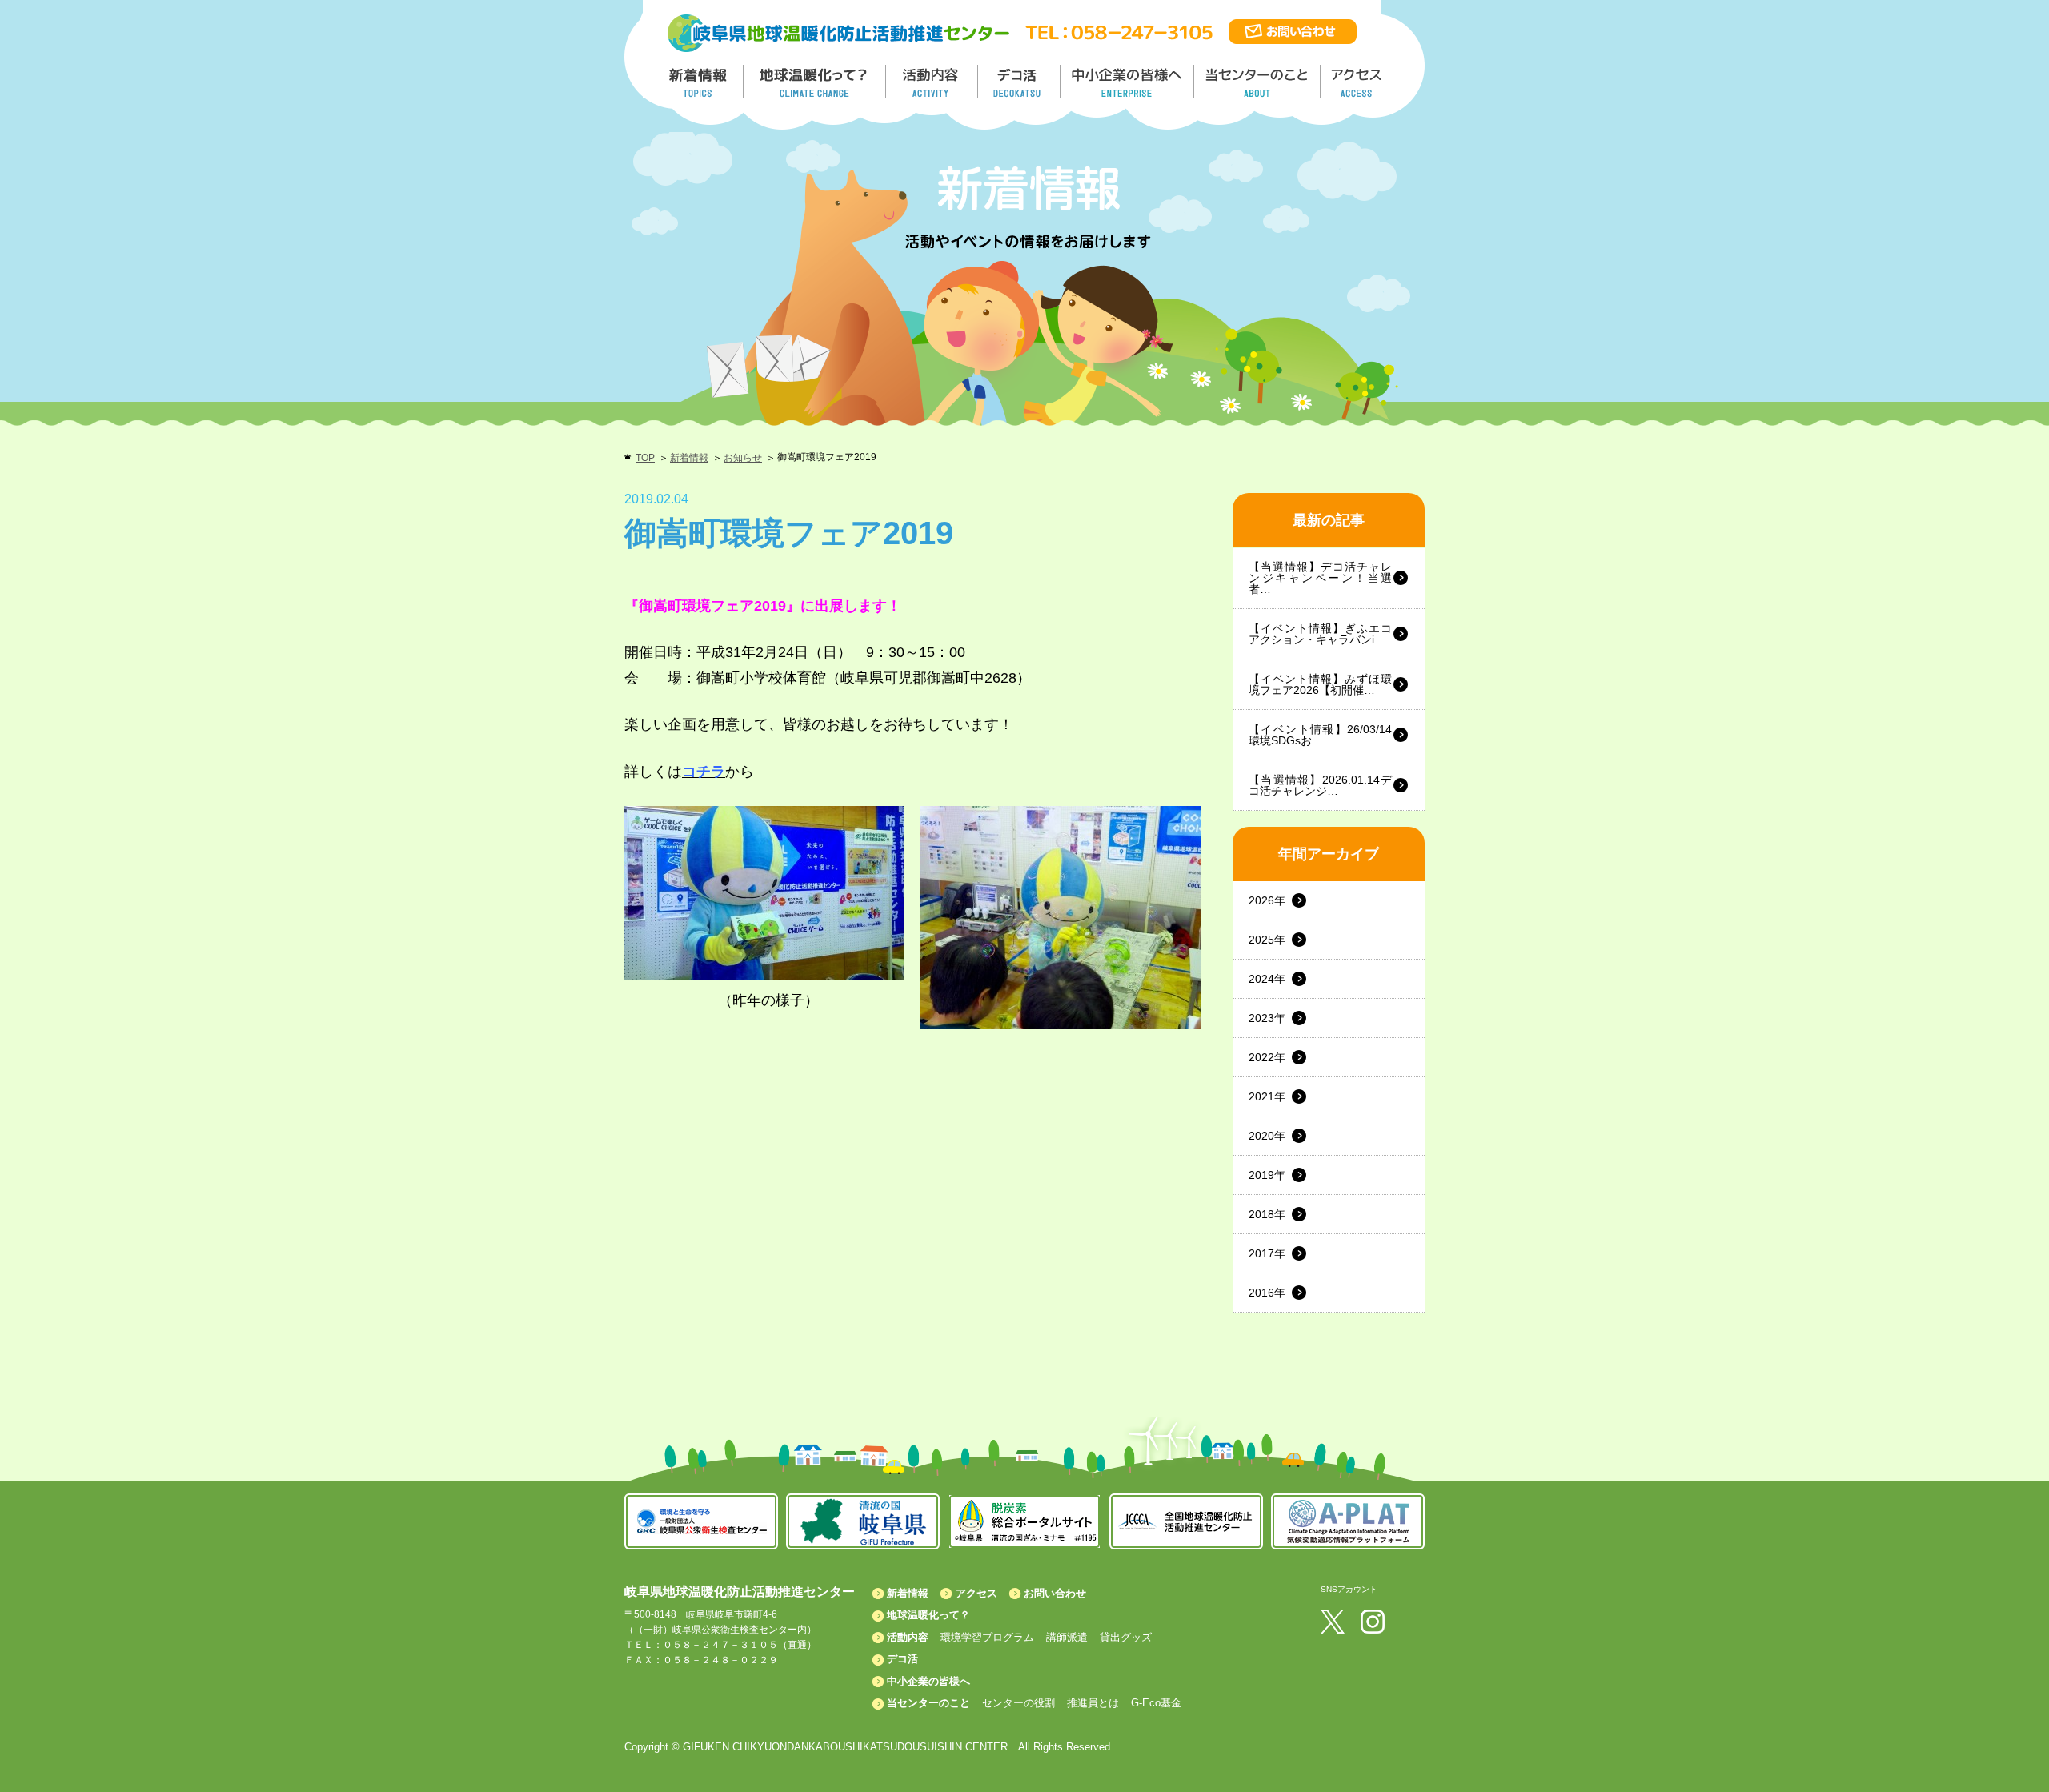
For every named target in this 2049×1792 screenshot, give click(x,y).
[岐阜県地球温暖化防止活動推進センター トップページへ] (839, 17)
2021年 (1267, 1096)
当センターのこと (928, 1703)
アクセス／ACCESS (1358, 82)
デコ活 (1020, 82)
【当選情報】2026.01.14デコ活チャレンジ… (1320, 785)
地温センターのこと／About (1259, 82)
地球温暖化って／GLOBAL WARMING (815, 82)
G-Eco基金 (1156, 1703)
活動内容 (908, 1637)
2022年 (1267, 1057)
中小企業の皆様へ (1129, 82)
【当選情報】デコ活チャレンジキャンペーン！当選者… (1320, 578)
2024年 (1267, 979)
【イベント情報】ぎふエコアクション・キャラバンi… (1320, 634)
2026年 (1267, 900)
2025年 (1267, 940)
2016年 (1267, 1293)
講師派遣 (1067, 1637)
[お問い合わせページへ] (1293, 26)
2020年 (1267, 1136)
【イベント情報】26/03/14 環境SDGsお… (1320, 735)
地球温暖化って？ (928, 1615)
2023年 (1267, 1018)
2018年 (1267, 1214)
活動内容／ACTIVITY (932, 82)
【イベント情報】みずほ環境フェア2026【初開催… (1320, 684)
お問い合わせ (1055, 1593)
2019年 (1267, 1175)
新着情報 (689, 458)
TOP (645, 458)
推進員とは (1093, 1703)
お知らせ (743, 458)
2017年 (1267, 1253)
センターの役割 (1018, 1703)
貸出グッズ (1126, 1637)
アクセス (976, 1593)
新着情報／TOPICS (700, 82)
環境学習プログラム (987, 1637)
